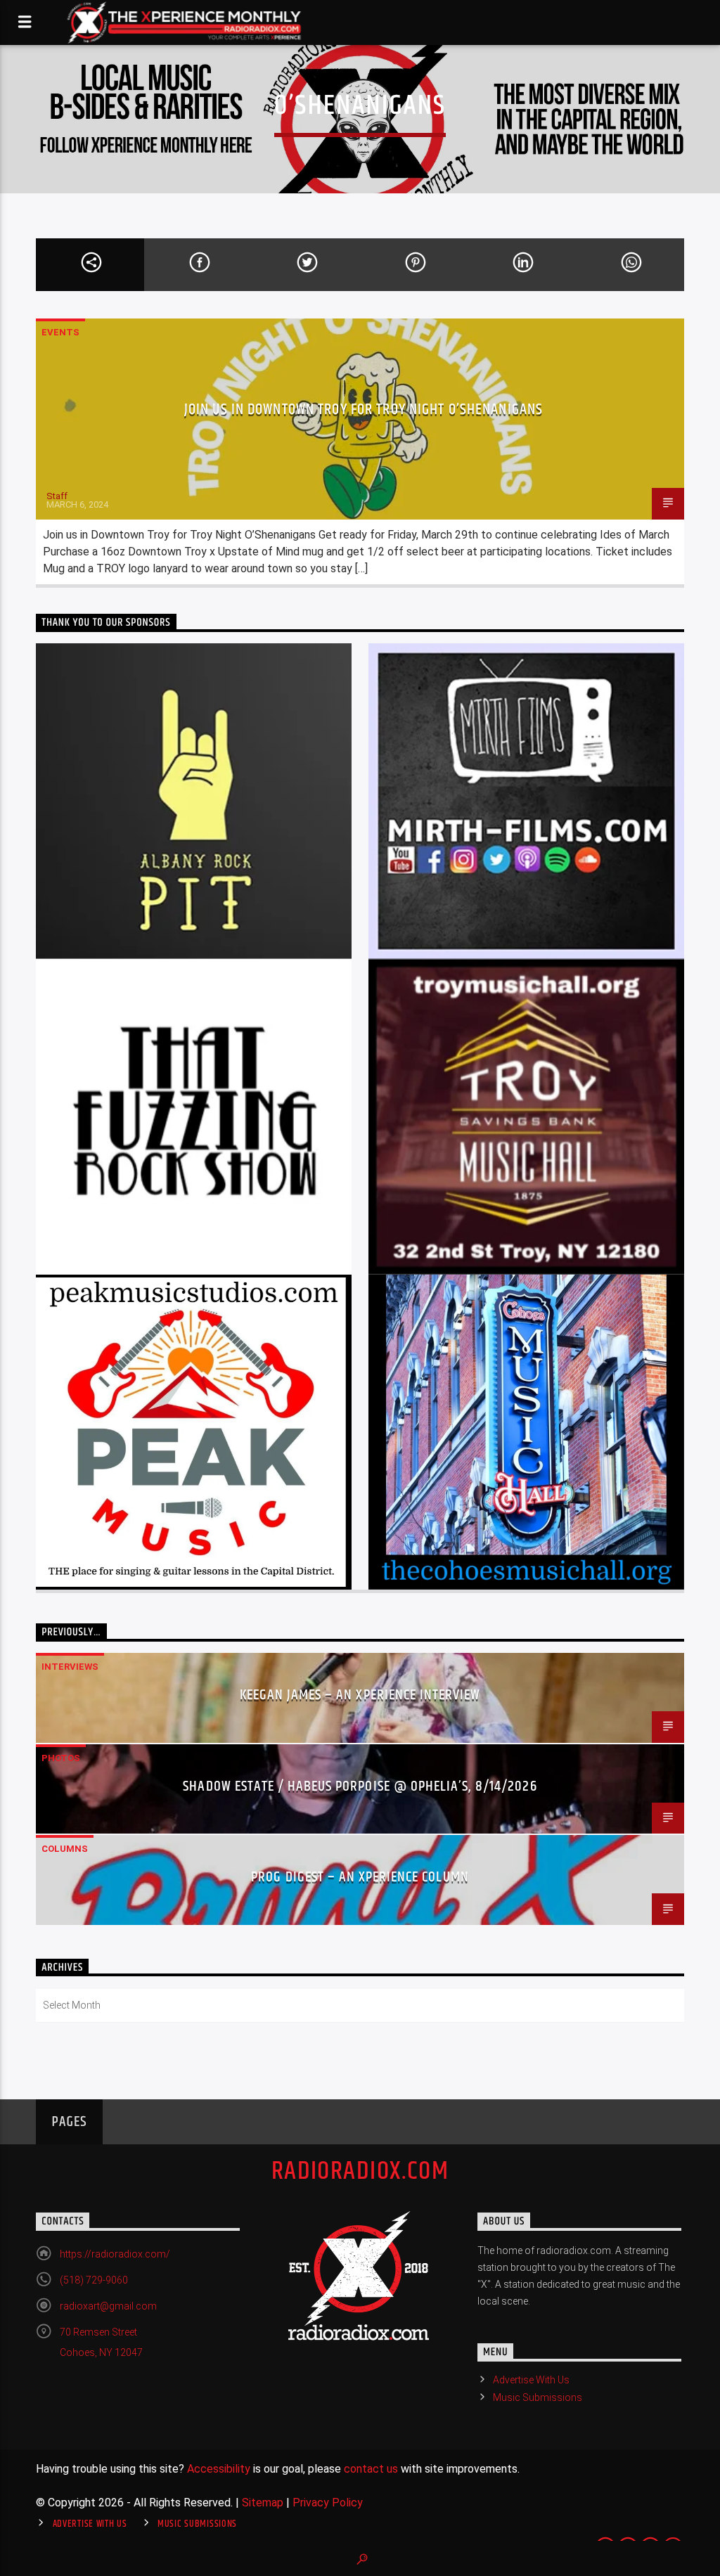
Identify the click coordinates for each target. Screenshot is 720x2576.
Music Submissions (538, 2397)
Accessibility (219, 2469)
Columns (65, 1849)
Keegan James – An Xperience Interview (360, 1695)
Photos (61, 1758)
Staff (57, 496)
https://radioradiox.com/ (115, 2254)
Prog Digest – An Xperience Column (360, 1877)
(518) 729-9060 (94, 2280)
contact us (371, 2469)
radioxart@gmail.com (108, 2306)
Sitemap (263, 2503)
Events (60, 332)
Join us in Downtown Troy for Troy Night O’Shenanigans (364, 410)
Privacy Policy (328, 2503)
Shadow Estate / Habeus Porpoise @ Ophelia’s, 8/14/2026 (360, 1786)
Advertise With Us (531, 2380)
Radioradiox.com (360, 2172)
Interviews (70, 1667)
